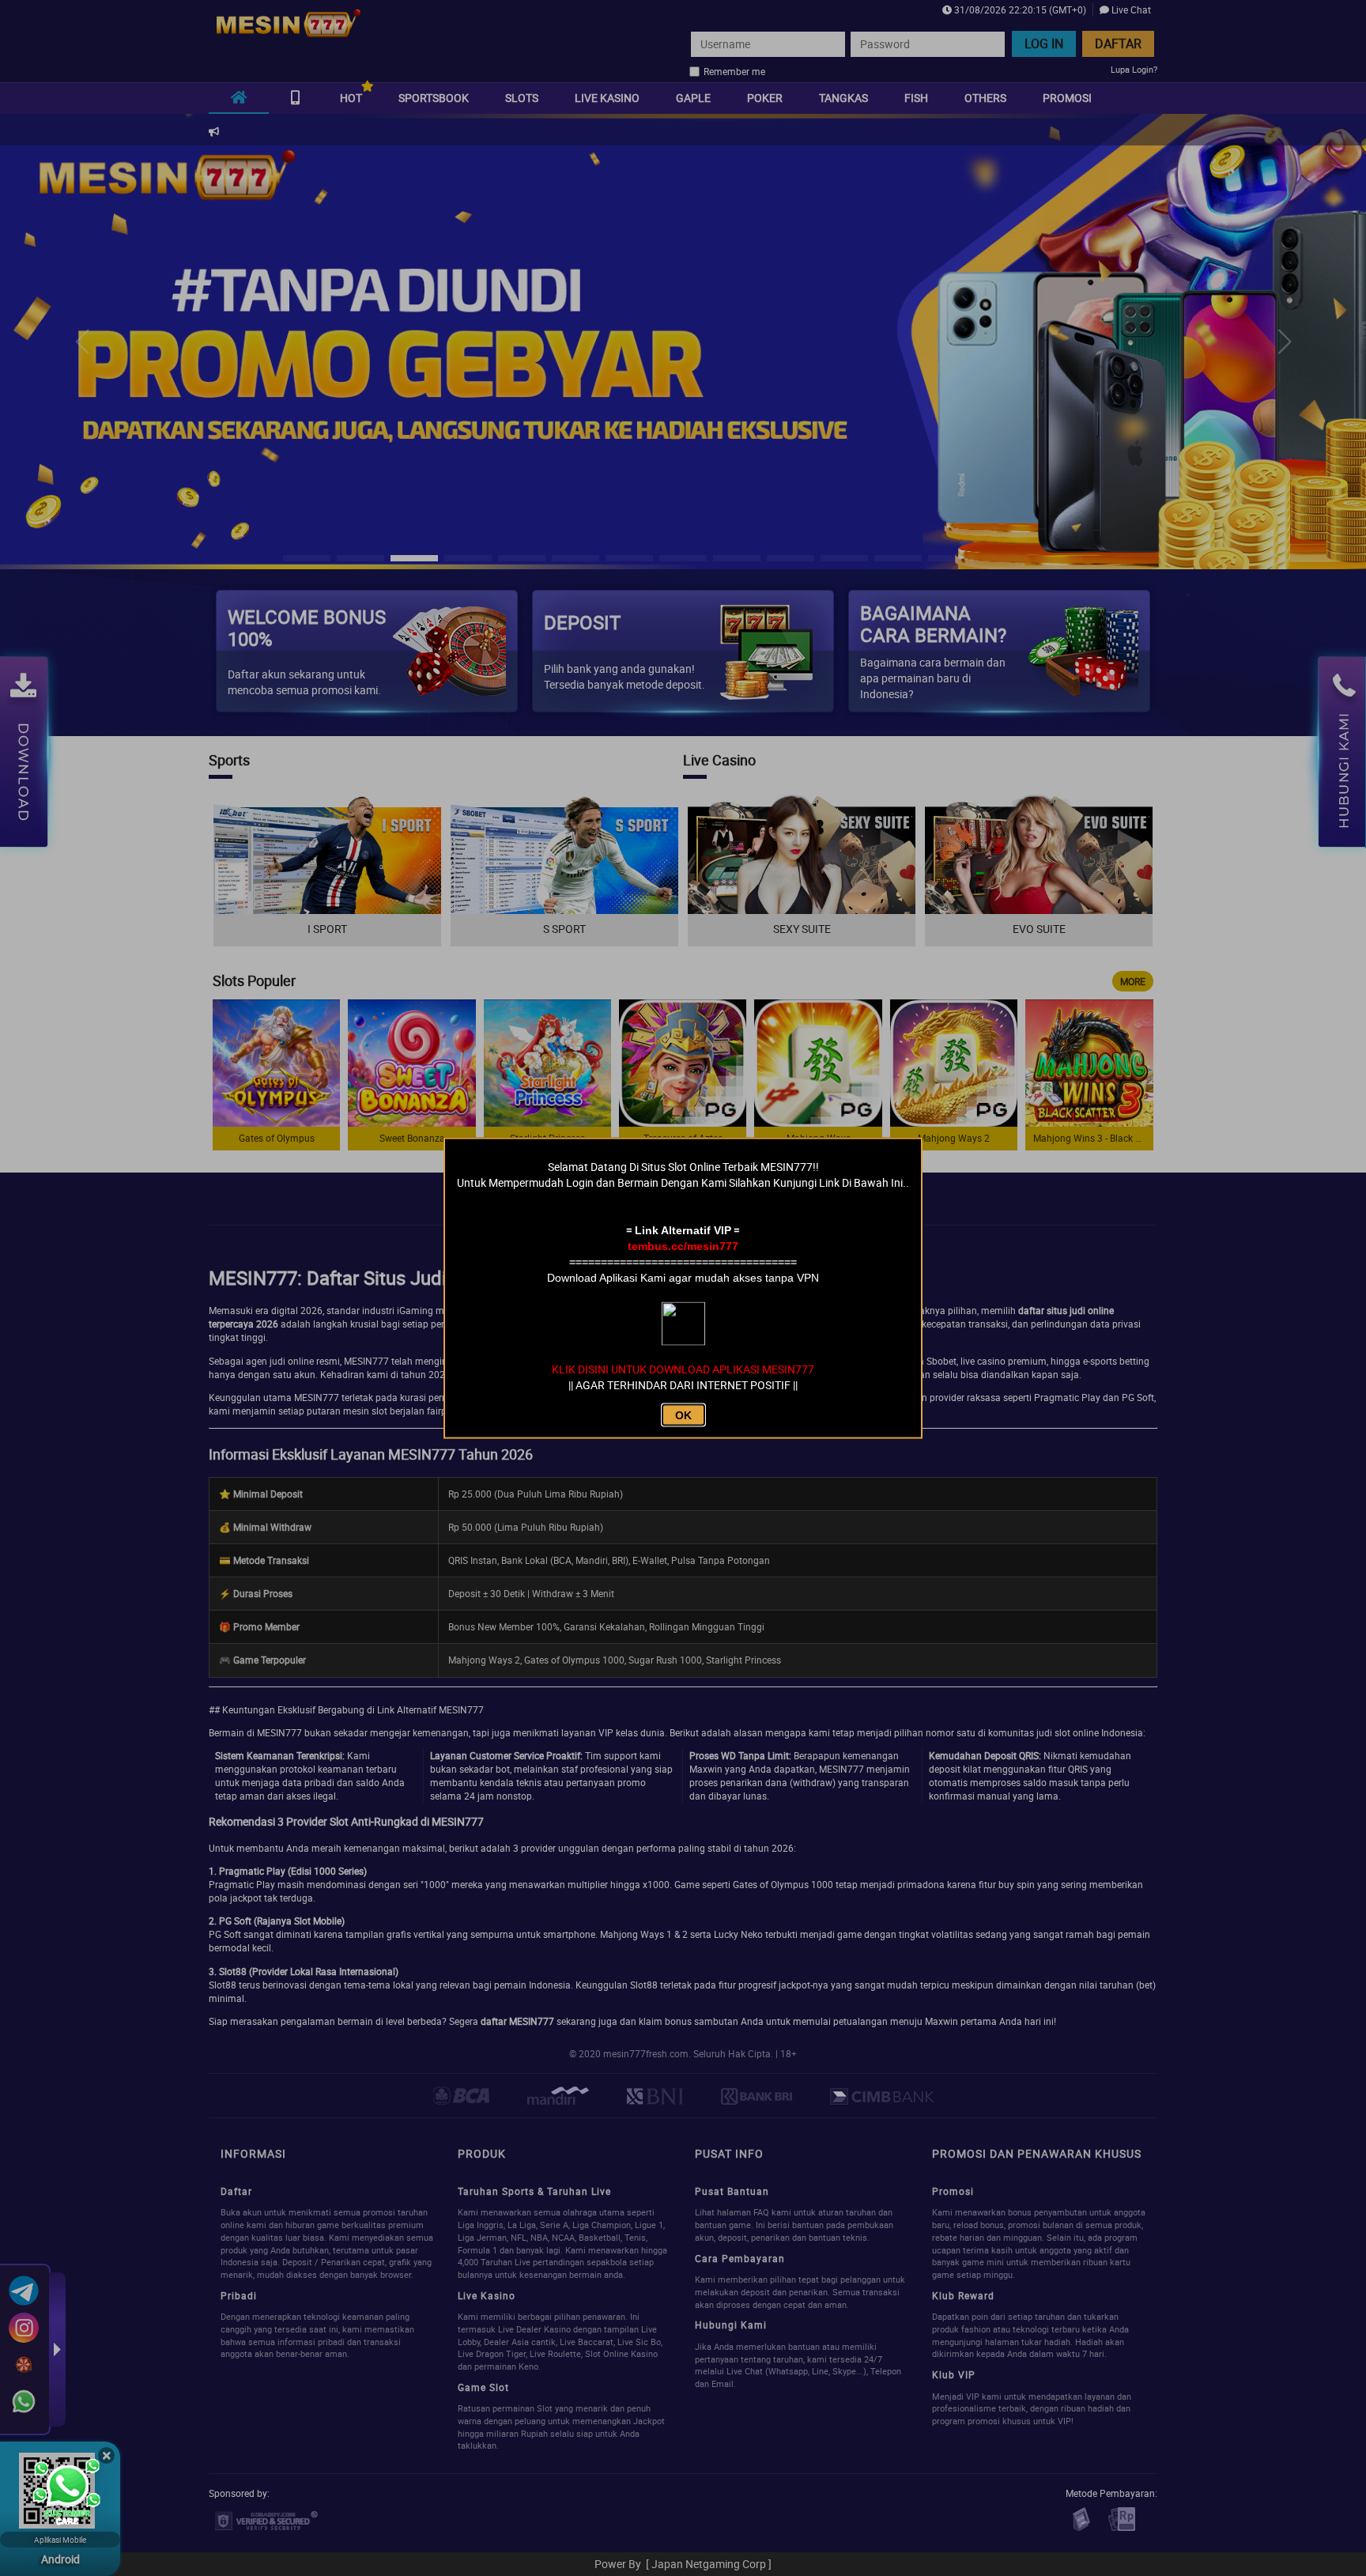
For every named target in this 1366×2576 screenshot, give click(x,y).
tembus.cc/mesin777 (683, 1246)
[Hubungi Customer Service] (67, 2493)
